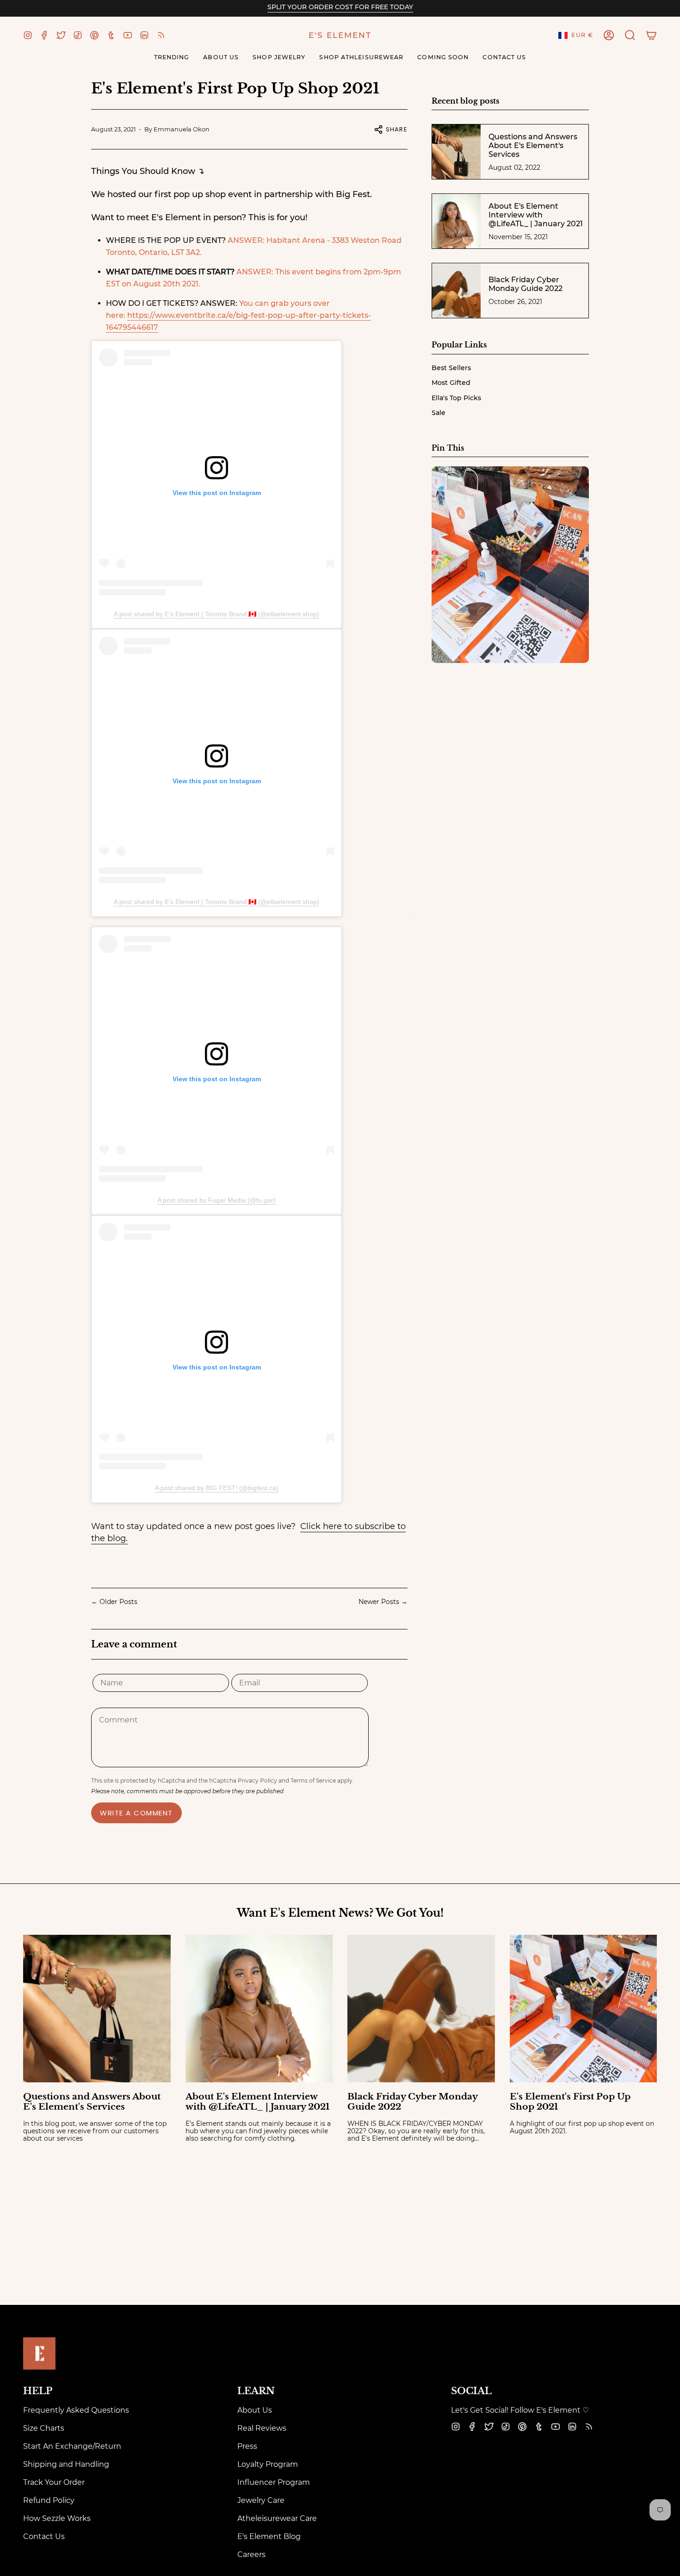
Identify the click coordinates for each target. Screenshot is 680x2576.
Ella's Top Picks (456, 398)
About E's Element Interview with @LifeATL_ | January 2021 (257, 2102)
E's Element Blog (269, 2536)
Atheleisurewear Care (277, 2518)
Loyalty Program (268, 2464)
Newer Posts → (383, 1602)
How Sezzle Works (57, 2518)
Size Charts (44, 2428)
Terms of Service (313, 1780)
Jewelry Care (261, 2500)
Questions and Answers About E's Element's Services (92, 2102)
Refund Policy (49, 2500)
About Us (255, 2410)
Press (247, 2446)
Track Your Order (54, 2482)
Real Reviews (262, 2428)
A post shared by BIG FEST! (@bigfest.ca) (217, 1488)
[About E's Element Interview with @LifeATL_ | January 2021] (259, 2009)
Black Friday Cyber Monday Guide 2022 (412, 2102)
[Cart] (651, 35)
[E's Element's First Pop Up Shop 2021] (584, 2009)
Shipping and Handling (66, 2464)
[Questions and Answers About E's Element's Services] (97, 2009)
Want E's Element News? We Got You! (340, 1913)
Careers (251, 2554)
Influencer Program (274, 2482)
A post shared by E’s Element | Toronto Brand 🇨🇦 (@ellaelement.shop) (216, 614)
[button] (630, 35)
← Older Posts (114, 1602)
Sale (439, 413)
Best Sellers (451, 368)
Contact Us (44, 2536)
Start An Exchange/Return (72, 2446)
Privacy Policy (257, 1780)
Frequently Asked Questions (76, 2410)
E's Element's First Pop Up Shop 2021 (570, 2102)
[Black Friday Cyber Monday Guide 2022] (421, 2009)
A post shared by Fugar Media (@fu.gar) (216, 1200)
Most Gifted (451, 383)
